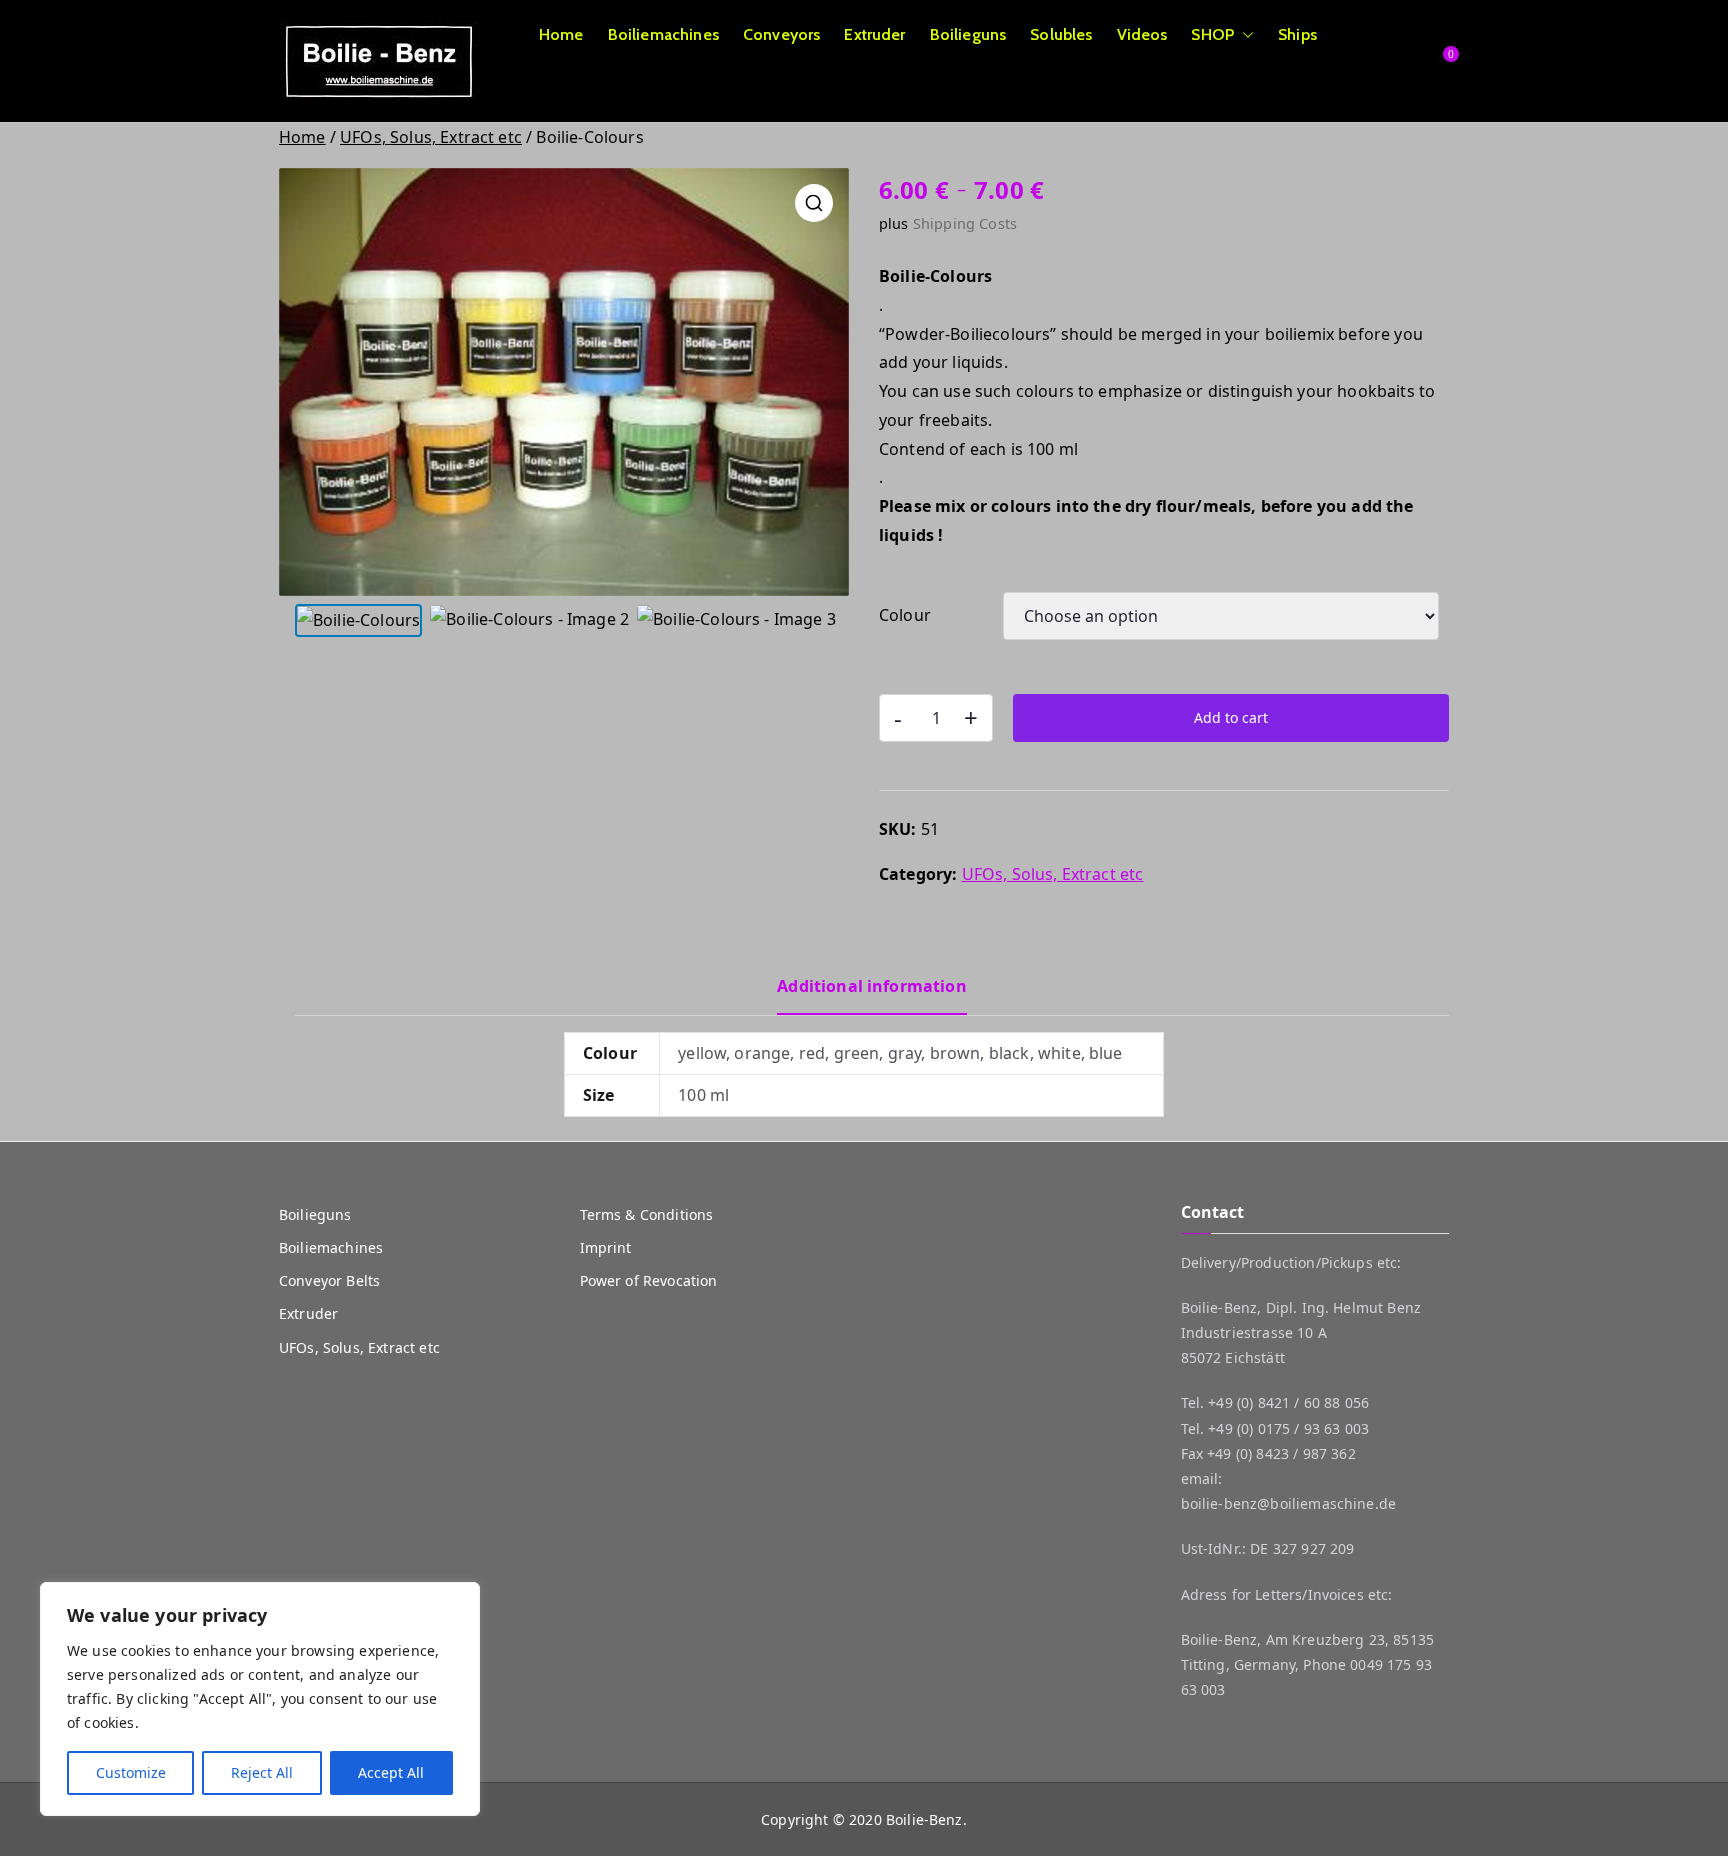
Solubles (1061, 34)
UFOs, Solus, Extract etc (431, 137)
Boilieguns (968, 34)
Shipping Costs (965, 223)
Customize (131, 1772)
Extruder (874, 34)
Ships (1297, 34)
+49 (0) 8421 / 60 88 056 (1288, 1402)
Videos (1142, 34)
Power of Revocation (649, 1280)
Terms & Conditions (647, 1214)
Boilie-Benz (924, 1819)
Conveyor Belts (329, 1280)
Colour (905, 615)
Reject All (262, 1772)
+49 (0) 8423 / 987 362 (1281, 1453)
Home (561, 34)
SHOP (1212, 34)
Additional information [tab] (872, 986)
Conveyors (781, 34)
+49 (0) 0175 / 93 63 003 (1288, 1428)
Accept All (391, 1772)
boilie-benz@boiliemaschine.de (1289, 1503)
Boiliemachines (663, 34)
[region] (260, 1699)
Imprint (606, 1247)
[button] (1244, 35)
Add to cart (1231, 717)
